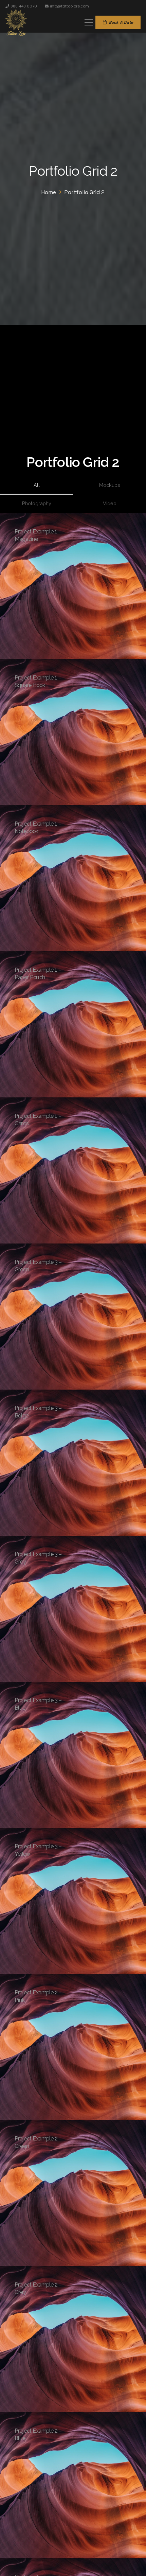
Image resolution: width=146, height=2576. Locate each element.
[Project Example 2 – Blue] (73, 2485)
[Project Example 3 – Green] (73, 1317)
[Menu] (89, 22)
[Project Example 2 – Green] (73, 2193)
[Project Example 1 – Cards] (73, 1170)
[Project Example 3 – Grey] (73, 1609)
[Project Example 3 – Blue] (73, 1755)
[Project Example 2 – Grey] (73, 2339)
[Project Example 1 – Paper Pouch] (73, 1024)
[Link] (16, 22)
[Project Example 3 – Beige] (73, 1463)
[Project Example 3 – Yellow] (73, 1901)
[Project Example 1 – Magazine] (73, 586)
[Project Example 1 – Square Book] (73, 732)
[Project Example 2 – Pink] (73, 2047)
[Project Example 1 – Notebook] (73, 878)
